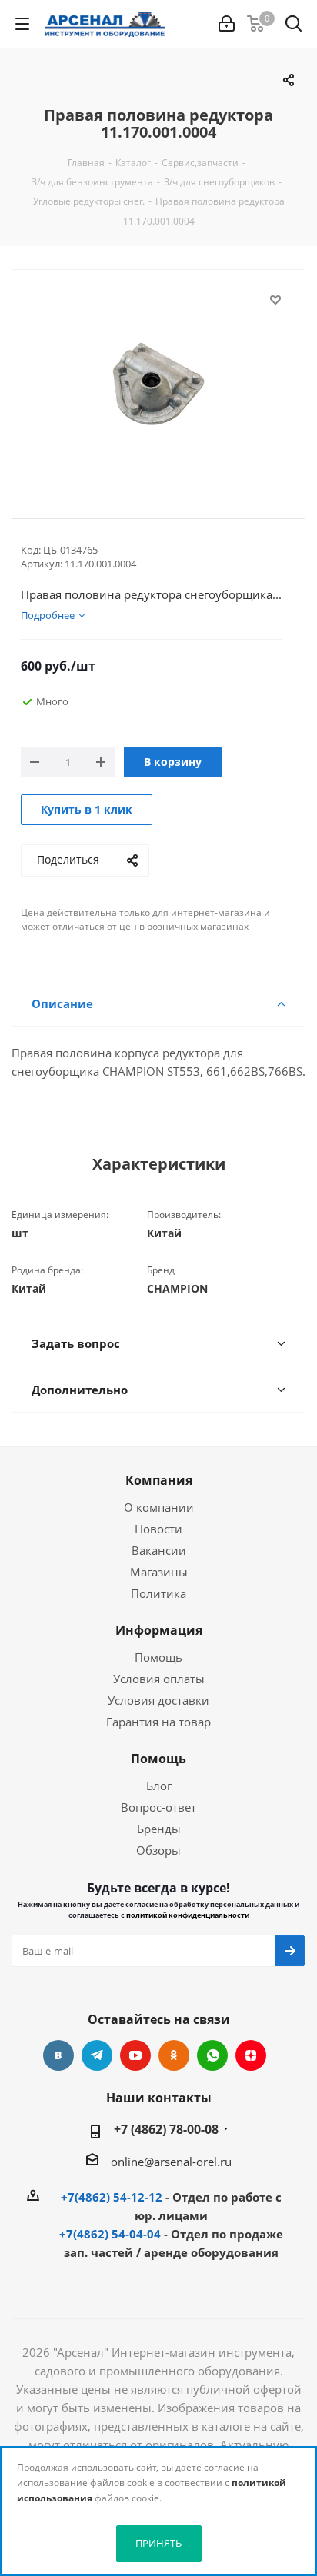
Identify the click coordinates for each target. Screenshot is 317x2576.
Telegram (97, 2055)
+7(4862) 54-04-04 (110, 2234)
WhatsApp (212, 2055)
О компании (159, 1507)
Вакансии (159, 1550)
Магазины (159, 1572)
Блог (159, 1786)
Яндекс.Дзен (251, 2055)
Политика (158, 1593)
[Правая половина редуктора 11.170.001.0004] (158, 381)
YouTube (135, 2055)
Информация (159, 1630)
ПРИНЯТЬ (158, 2543)
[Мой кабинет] (227, 24)
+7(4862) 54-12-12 (112, 2197)
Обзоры (158, 1850)
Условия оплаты (159, 1679)
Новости (158, 1529)
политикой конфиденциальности (188, 1915)
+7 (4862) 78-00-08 (166, 2129)
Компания (159, 1480)
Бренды (159, 1829)
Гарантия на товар (158, 1722)
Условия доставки (158, 1700)
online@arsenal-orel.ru (171, 2162)
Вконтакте (58, 2055)
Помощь (158, 1657)
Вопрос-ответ (158, 1807)
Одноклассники (174, 2055)
